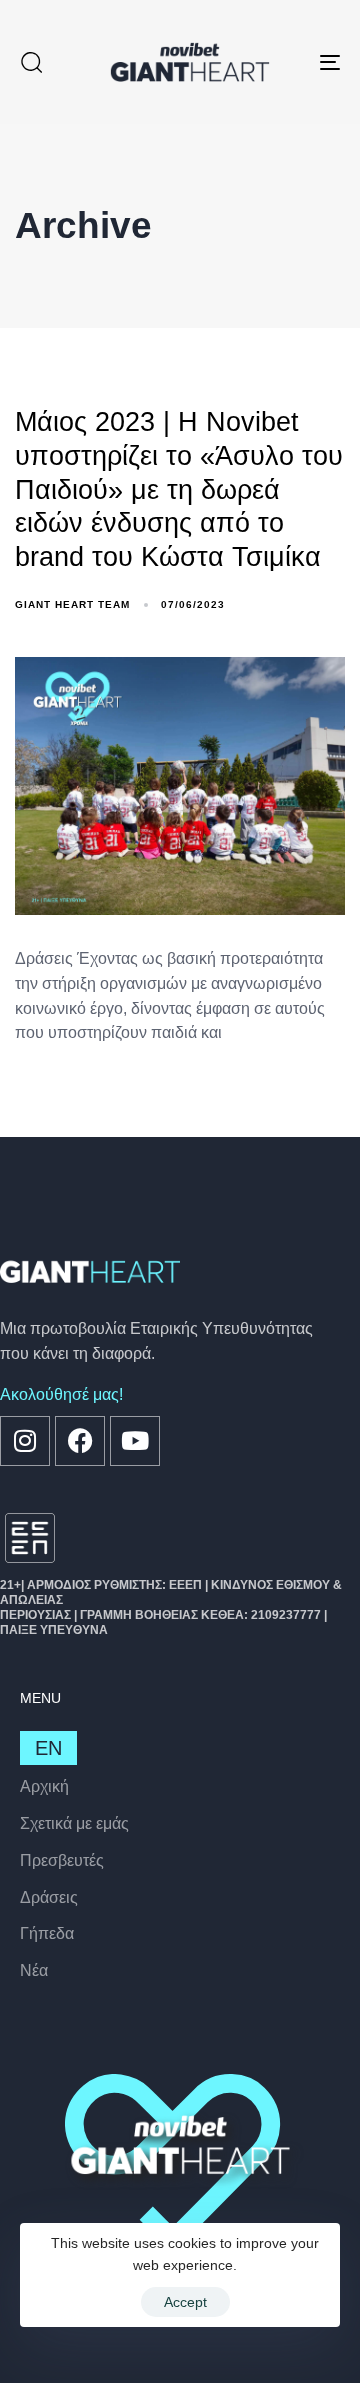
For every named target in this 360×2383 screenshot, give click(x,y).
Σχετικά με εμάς (74, 1823)
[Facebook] (80, 1441)
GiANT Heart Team (72, 604)
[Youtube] (135, 1441)
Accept (185, 2302)
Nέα (34, 1970)
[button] (31, 62)
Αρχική (44, 1786)
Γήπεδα (47, 1933)
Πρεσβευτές (62, 1860)
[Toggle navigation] (286, 62)
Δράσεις (49, 1897)
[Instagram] (25, 1441)
